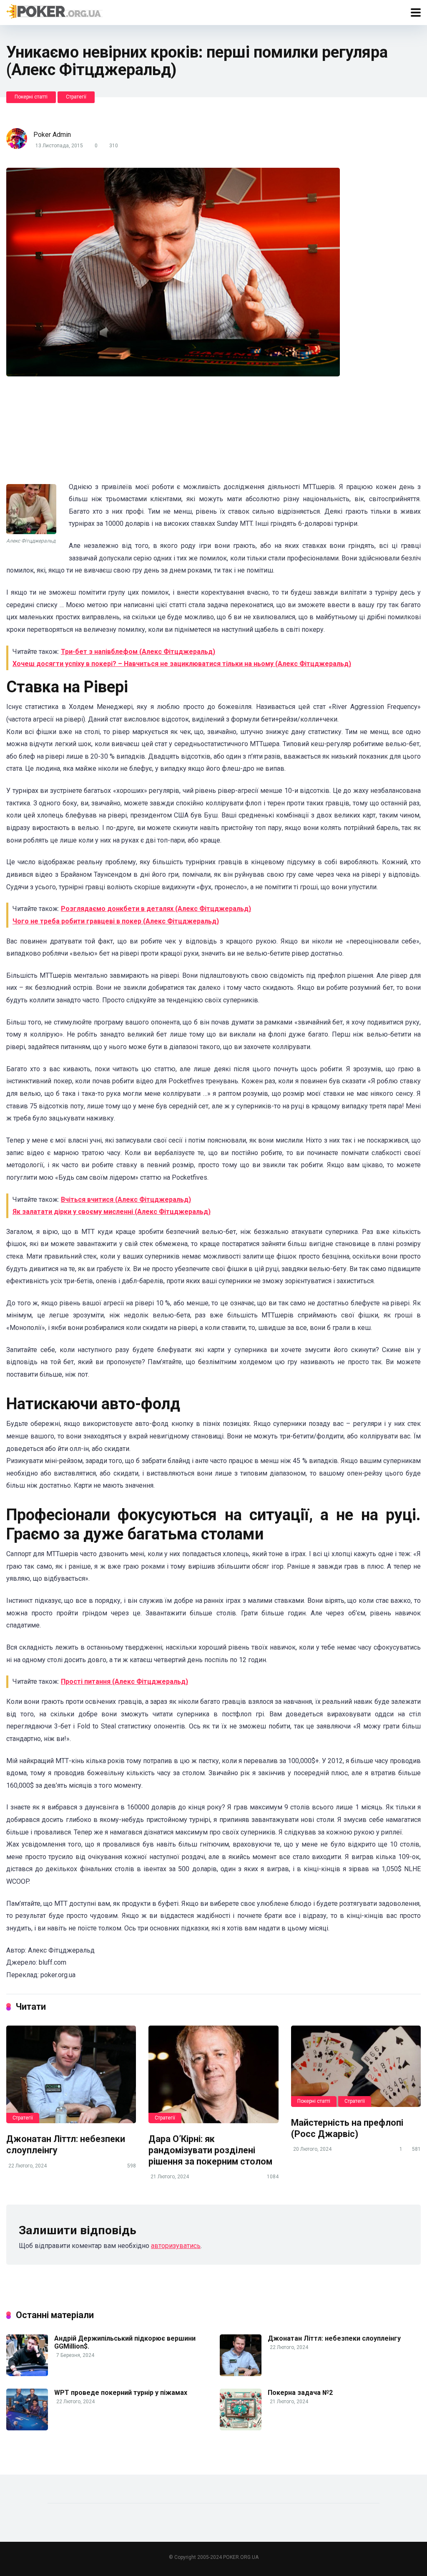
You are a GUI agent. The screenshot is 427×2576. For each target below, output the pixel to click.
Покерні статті (31, 97)
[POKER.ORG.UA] (54, 11)
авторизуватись (176, 2246)
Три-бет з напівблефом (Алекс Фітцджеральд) (138, 652)
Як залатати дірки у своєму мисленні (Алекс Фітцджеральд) (112, 1212)
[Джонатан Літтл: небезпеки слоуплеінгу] (71, 2074)
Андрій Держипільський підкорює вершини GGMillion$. (125, 2342)
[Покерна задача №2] (241, 2428)
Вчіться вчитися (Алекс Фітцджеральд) (126, 1200)
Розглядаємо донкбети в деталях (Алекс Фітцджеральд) (156, 909)
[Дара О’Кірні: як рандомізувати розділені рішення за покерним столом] (213, 2074)
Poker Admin (52, 135)
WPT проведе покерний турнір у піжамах (121, 2393)
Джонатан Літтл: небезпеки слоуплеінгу (334, 2338)
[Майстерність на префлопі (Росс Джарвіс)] (356, 2066)
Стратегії (76, 97)
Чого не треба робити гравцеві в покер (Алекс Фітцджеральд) (116, 921)
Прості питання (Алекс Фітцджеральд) (124, 1682)
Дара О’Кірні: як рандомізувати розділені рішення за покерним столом (210, 2150)
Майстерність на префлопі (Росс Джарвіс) (347, 2128)
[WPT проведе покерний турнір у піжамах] (27, 2428)
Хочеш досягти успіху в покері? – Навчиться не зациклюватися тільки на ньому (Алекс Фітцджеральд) (182, 664)
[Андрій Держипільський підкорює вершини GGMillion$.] (27, 2374)
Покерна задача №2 (300, 2393)
